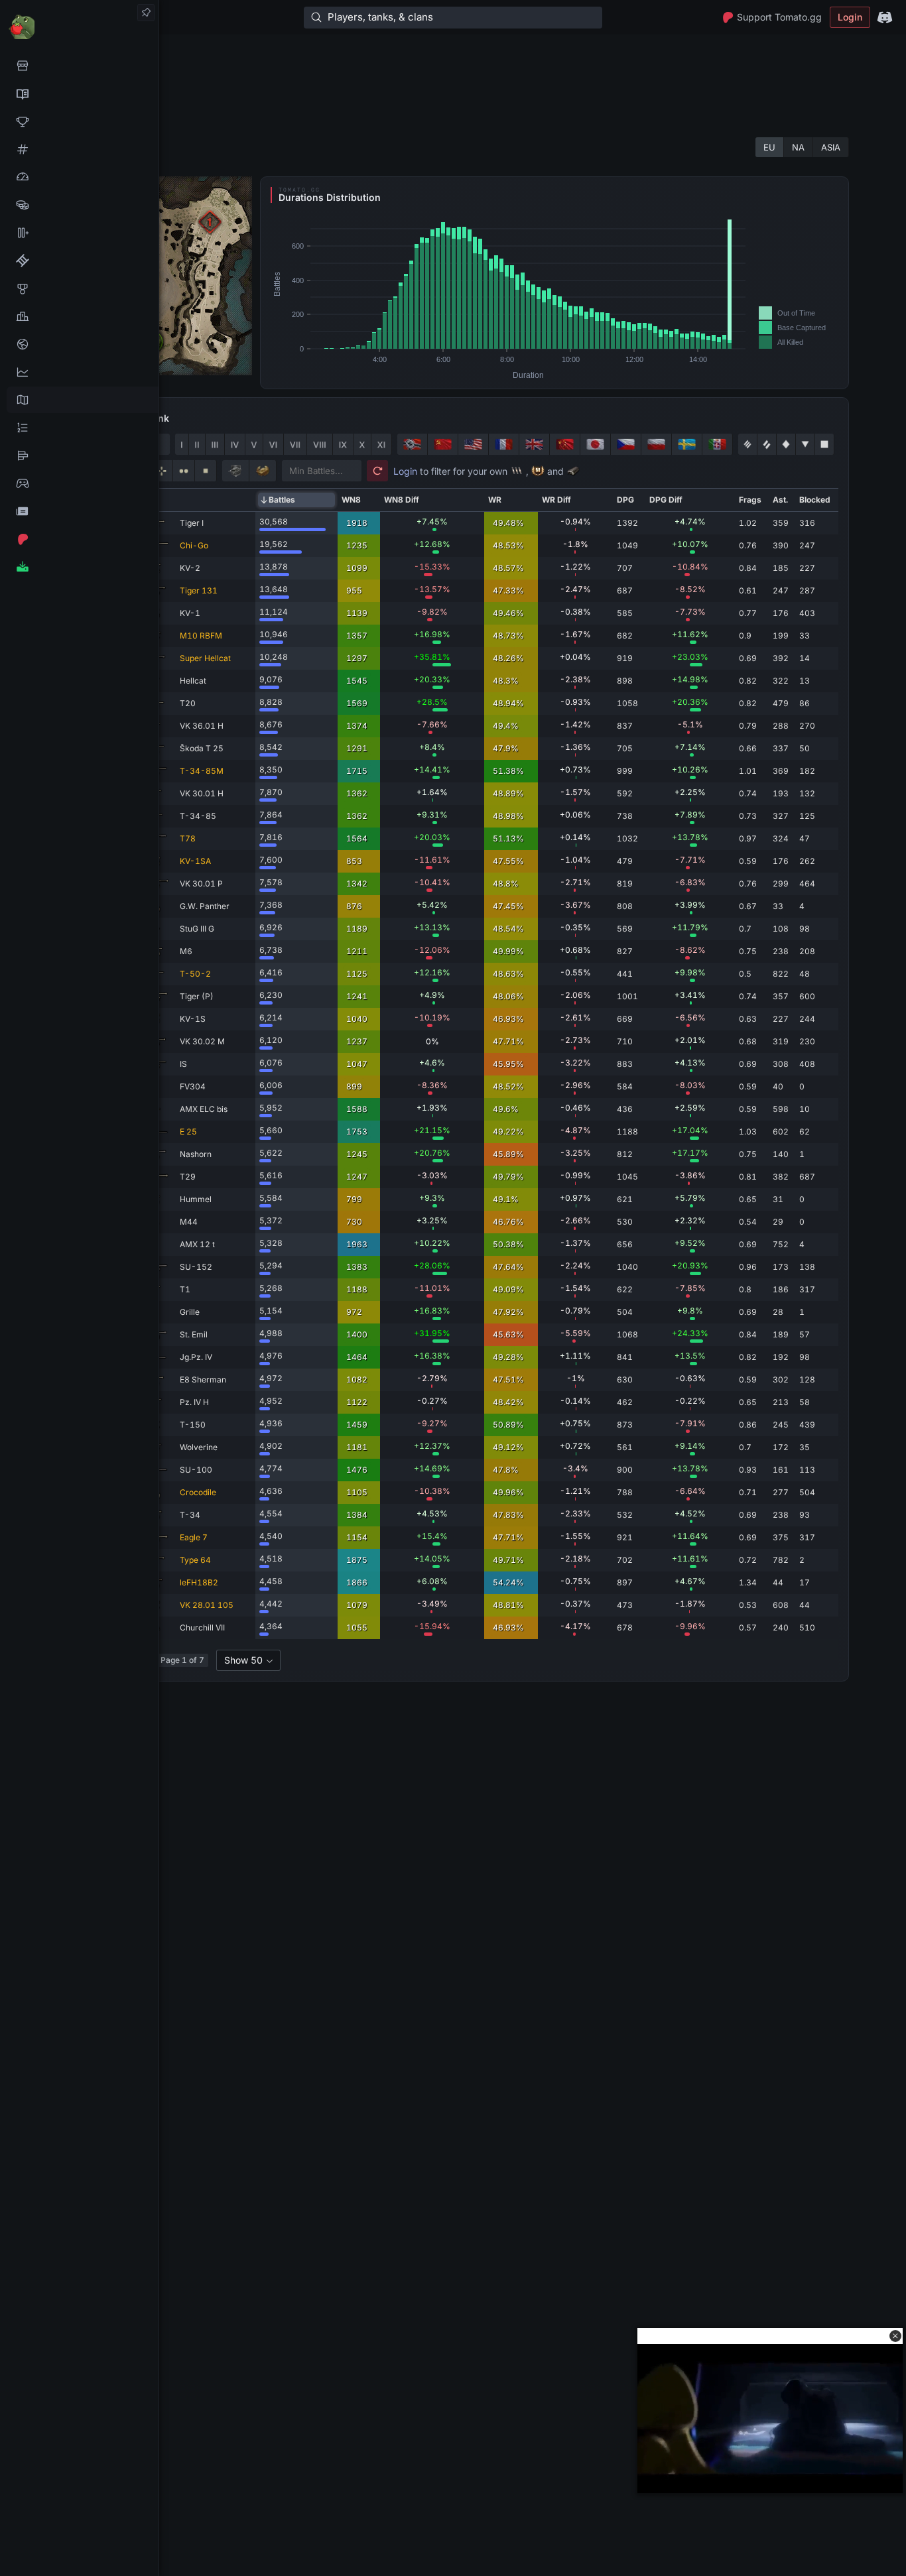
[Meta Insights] (79, 372)
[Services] (79, 66)
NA (798, 147)
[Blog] (79, 511)
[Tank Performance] (79, 177)
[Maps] (79, 400)
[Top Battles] (79, 316)
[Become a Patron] (79, 539)
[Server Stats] (79, 344)
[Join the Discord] (885, 17)
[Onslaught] (79, 121)
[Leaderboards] (79, 428)
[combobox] (248, 1660)
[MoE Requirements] (79, 261)
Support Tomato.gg (779, 17)
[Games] (79, 483)
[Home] (79, 26)
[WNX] (79, 93)
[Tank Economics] (79, 205)
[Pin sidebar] (146, 13)
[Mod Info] (79, 567)
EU (769, 147)
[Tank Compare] (79, 233)
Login (850, 17)
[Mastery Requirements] (79, 288)
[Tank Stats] (79, 149)
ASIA (831, 147)
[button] (895, 2336)
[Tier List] (79, 456)
